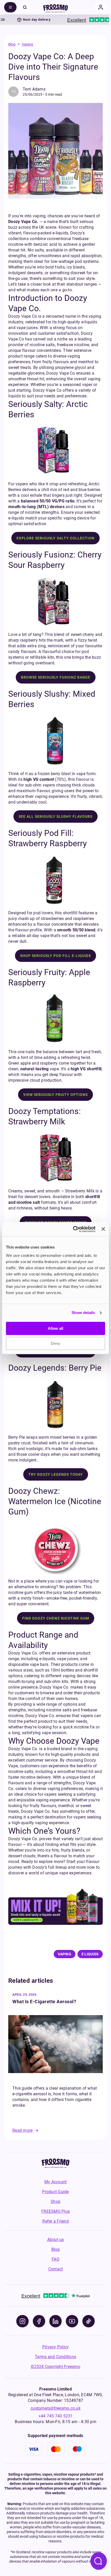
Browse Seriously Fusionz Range (56, 677)
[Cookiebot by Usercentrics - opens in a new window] (73, 1229)
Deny (55, 1343)
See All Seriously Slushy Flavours (55, 816)
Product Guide (55, 2192)
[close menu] (25, 7)
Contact (56, 2269)
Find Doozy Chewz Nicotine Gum (56, 1618)
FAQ (55, 2259)
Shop (55, 2202)
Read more (22, 2130)
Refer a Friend (55, 2221)
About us (56, 2240)
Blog (12, 44)
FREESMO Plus (55, 2211)
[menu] (10, 7)
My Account (56, 2182)
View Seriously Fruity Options (55, 1095)
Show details (83, 1313)
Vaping (27, 44)
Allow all (55, 1328)
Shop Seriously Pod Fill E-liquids (55, 956)
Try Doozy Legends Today (56, 1474)
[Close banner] (103, 1229)
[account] (101, 7)
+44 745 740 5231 (56, 2416)
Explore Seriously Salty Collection (55, 538)
